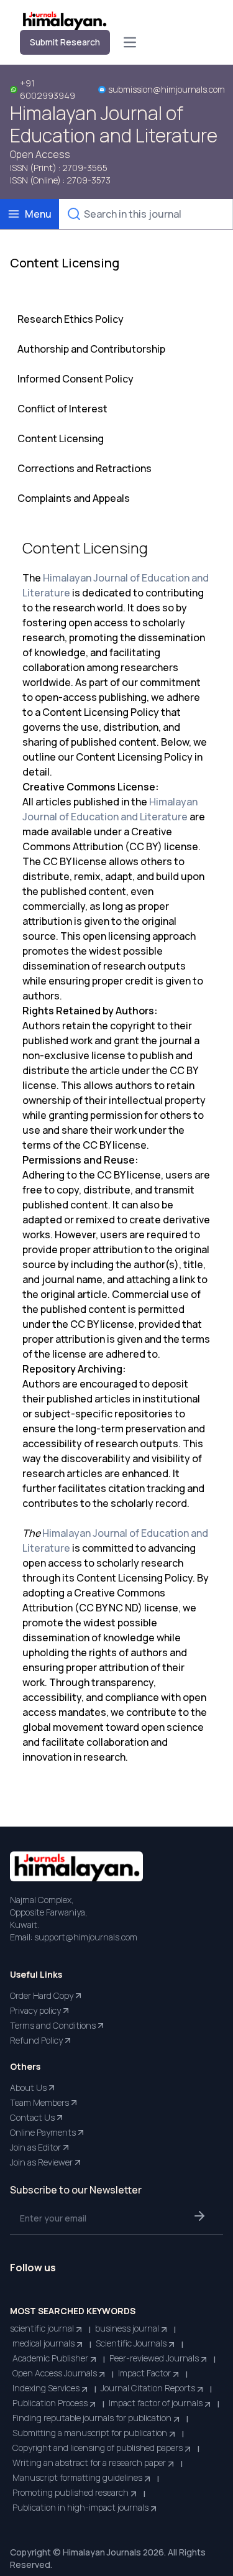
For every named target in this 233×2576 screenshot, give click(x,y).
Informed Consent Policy (75, 379)
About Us (28, 2087)
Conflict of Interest (62, 409)
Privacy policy (35, 2010)
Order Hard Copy (42, 1995)
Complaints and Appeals (74, 498)
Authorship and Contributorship (91, 349)
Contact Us (32, 2117)
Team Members (39, 2102)
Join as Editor (35, 2147)
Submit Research (65, 42)
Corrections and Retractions (85, 468)
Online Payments (43, 2132)
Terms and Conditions (53, 2025)
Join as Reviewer (41, 2162)
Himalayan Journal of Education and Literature (114, 124)
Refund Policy (36, 2040)
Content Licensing (61, 438)
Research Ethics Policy (71, 319)
